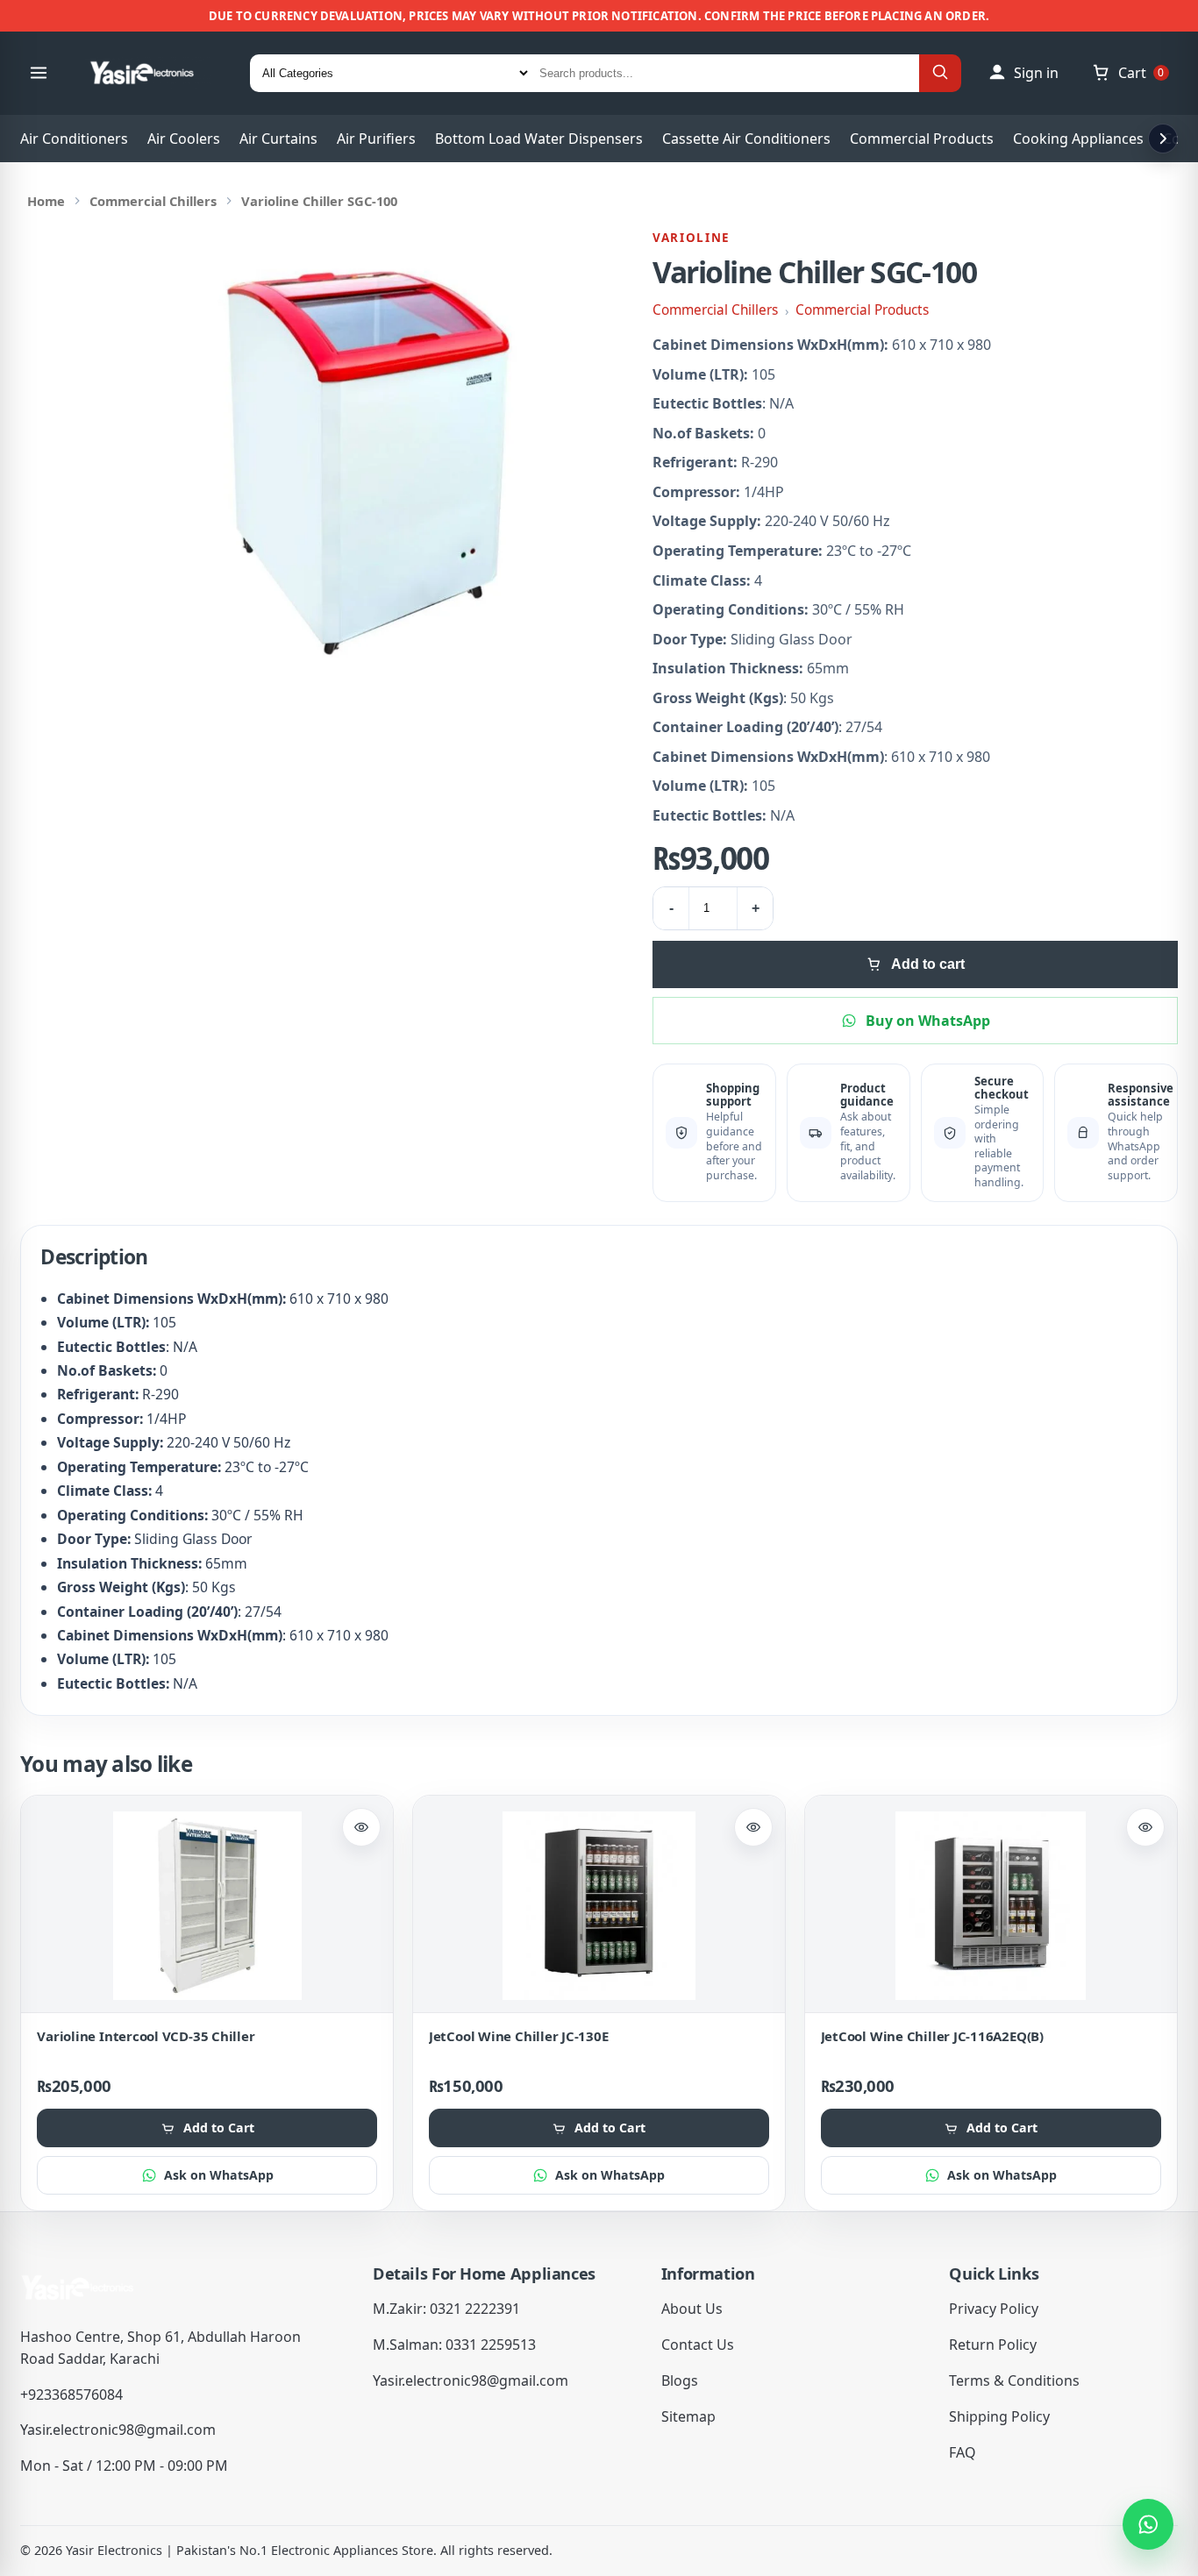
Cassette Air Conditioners (746, 139)
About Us (692, 2309)
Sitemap (688, 2416)
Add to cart (928, 964)
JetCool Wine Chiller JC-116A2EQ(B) (932, 2036)
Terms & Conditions (1014, 2380)
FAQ (963, 2452)
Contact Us (698, 2345)
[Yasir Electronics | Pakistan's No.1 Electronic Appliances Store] (153, 73)
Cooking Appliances (1078, 139)
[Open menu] (39, 73)
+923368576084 (71, 2395)
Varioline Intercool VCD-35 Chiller (146, 2036)
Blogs (680, 2380)
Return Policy (993, 2345)
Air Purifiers (376, 139)
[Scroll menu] (1163, 139)
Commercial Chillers (153, 201)
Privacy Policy (994, 2309)
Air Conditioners (74, 139)
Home (46, 201)
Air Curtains (278, 139)
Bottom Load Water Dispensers (539, 139)
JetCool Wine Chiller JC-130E (519, 2036)
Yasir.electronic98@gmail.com (118, 2430)
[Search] (940, 73)
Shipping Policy (999, 2416)
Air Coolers (184, 139)
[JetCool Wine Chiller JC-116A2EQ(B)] (991, 1906)
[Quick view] (361, 1827)
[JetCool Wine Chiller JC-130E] (599, 1906)
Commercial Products (922, 139)
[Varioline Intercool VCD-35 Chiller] (207, 1906)
